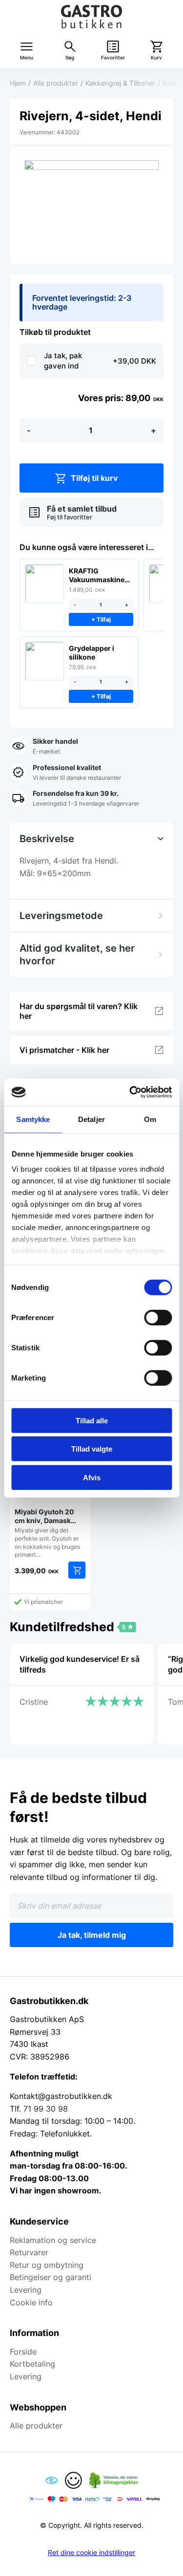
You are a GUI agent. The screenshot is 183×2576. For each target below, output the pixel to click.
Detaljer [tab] (91, 1119)
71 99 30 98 (46, 2109)
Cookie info (31, 2302)
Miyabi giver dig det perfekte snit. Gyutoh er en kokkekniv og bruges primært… (47, 1533)
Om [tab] (150, 1119)
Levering (26, 2290)
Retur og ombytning (47, 2265)
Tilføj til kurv (94, 478)
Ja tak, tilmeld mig (92, 1935)
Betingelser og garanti (51, 2277)
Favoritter (113, 58)
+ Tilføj (101, 619)
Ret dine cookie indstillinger (91, 2553)
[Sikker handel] (44, 747)
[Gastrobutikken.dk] (91, 17)
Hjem (18, 83)
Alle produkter (56, 83)
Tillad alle (92, 1420)
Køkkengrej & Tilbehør (120, 83)
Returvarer (29, 2252)
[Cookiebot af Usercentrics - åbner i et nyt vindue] (130, 1092)
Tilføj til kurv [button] (77, 1570)
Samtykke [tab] (33, 1119)
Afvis (92, 1477)
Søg (70, 58)
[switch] (158, 1317)
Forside (23, 2352)
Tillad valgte (92, 1449)
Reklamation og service (53, 2240)
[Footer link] (51, 2480)
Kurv (156, 58)
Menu (27, 58)
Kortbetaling (32, 2364)
